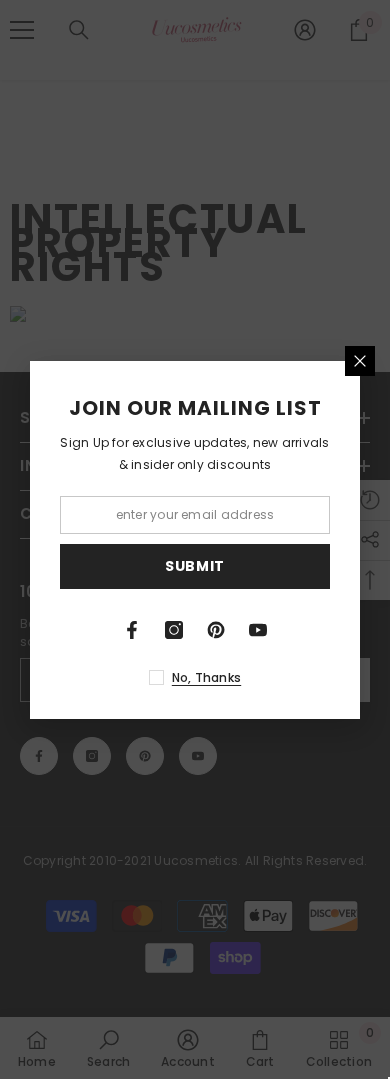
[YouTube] (258, 630)
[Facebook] (132, 630)
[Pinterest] (216, 630)
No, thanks (206, 677)
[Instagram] (174, 630)
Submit (195, 566)
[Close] (360, 361)
